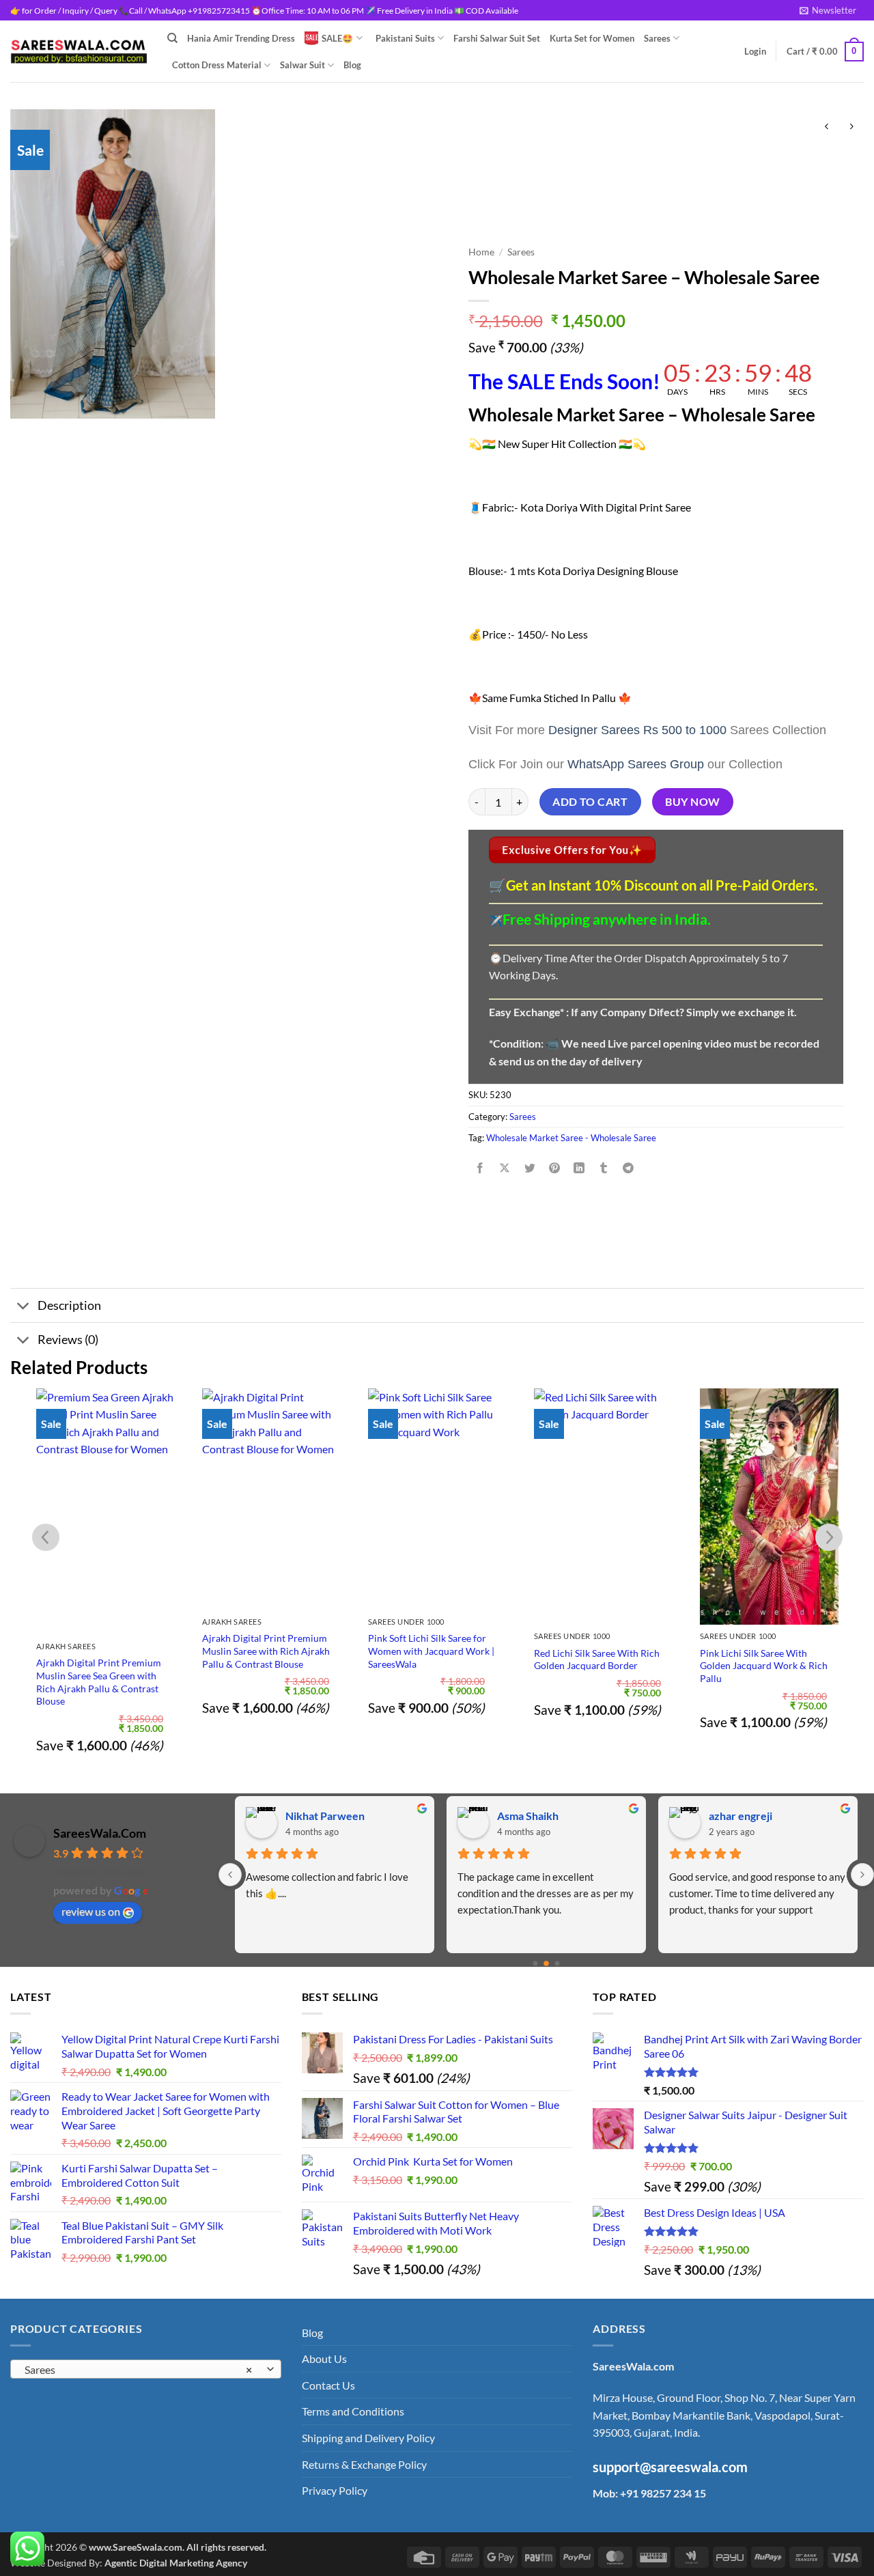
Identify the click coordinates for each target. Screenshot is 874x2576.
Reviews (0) (68, 1340)
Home (481, 252)
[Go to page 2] (558, 1964)
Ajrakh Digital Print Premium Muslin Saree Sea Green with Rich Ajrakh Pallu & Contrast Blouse (99, 1682)
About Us (324, 2358)
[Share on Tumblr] (604, 1168)
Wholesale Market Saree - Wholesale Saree (571, 1138)
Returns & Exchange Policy (364, 2464)
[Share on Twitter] (530, 1168)
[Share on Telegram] (629, 1168)
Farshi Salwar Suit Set (497, 38)
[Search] (172, 38)
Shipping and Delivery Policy (368, 2438)
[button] (828, 10)
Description (69, 1305)
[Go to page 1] (546, 1963)
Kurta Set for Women (592, 38)
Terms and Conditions (353, 2411)
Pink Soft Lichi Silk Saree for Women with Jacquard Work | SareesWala (431, 1651)
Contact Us (328, 2385)
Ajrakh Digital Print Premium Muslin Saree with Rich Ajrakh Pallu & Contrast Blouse (266, 1651)
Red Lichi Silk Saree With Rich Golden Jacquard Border (597, 1660)
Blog (352, 65)
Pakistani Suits (405, 38)
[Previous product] (851, 127)
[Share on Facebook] (480, 1168)
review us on (91, 1911)
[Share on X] (505, 1168)
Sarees (657, 38)
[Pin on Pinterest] (554, 1168)
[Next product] (827, 127)
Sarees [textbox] (138, 2370)
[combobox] (146, 2369)
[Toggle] (24, 1307)
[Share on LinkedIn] (579, 1168)
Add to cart (590, 802)
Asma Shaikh (316, 1816)
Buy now (692, 802)
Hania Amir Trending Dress (241, 38)
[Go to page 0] (536, 1964)
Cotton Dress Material (217, 65)
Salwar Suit (302, 65)
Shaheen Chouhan (753, 1816)
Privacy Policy (335, 2490)
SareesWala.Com (100, 1833)
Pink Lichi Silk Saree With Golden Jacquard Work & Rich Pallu (764, 1666)
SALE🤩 (337, 38)
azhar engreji (529, 1816)
